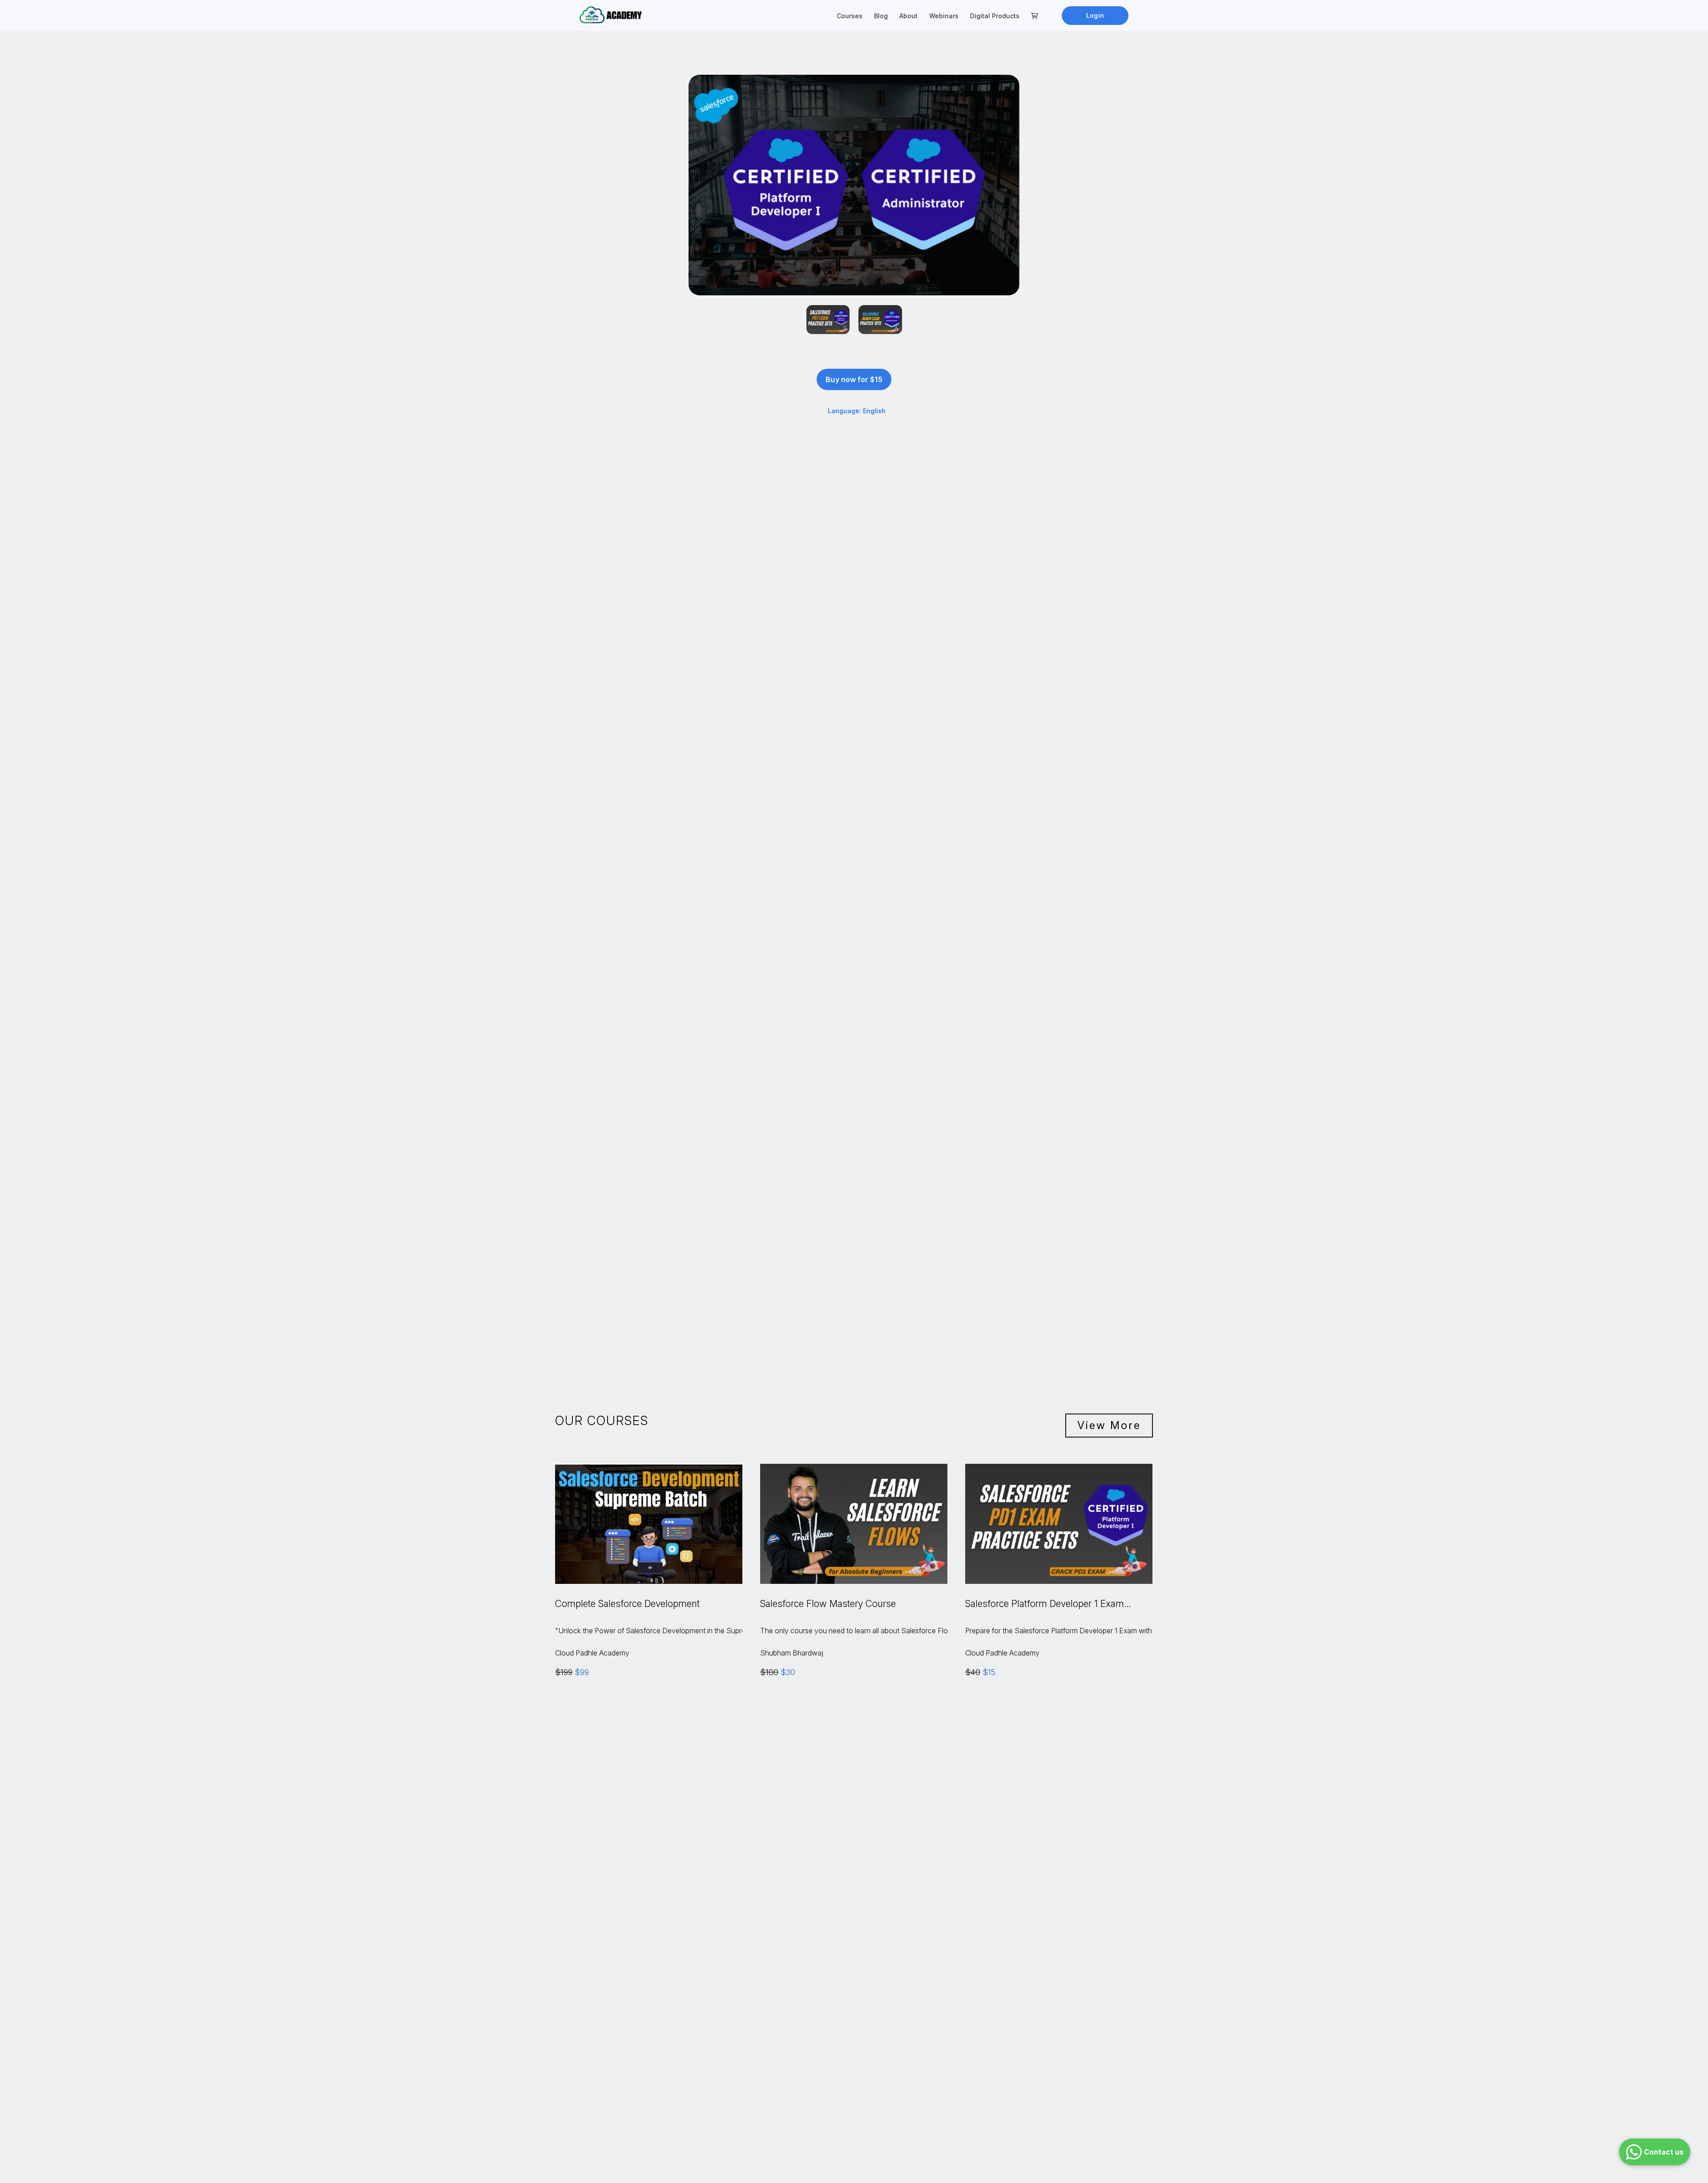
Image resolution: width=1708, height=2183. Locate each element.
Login (1095, 15)
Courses (850, 16)
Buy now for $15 (854, 379)
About (908, 16)
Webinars (944, 16)
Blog (881, 16)
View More (1109, 1425)
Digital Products (995, 16)
